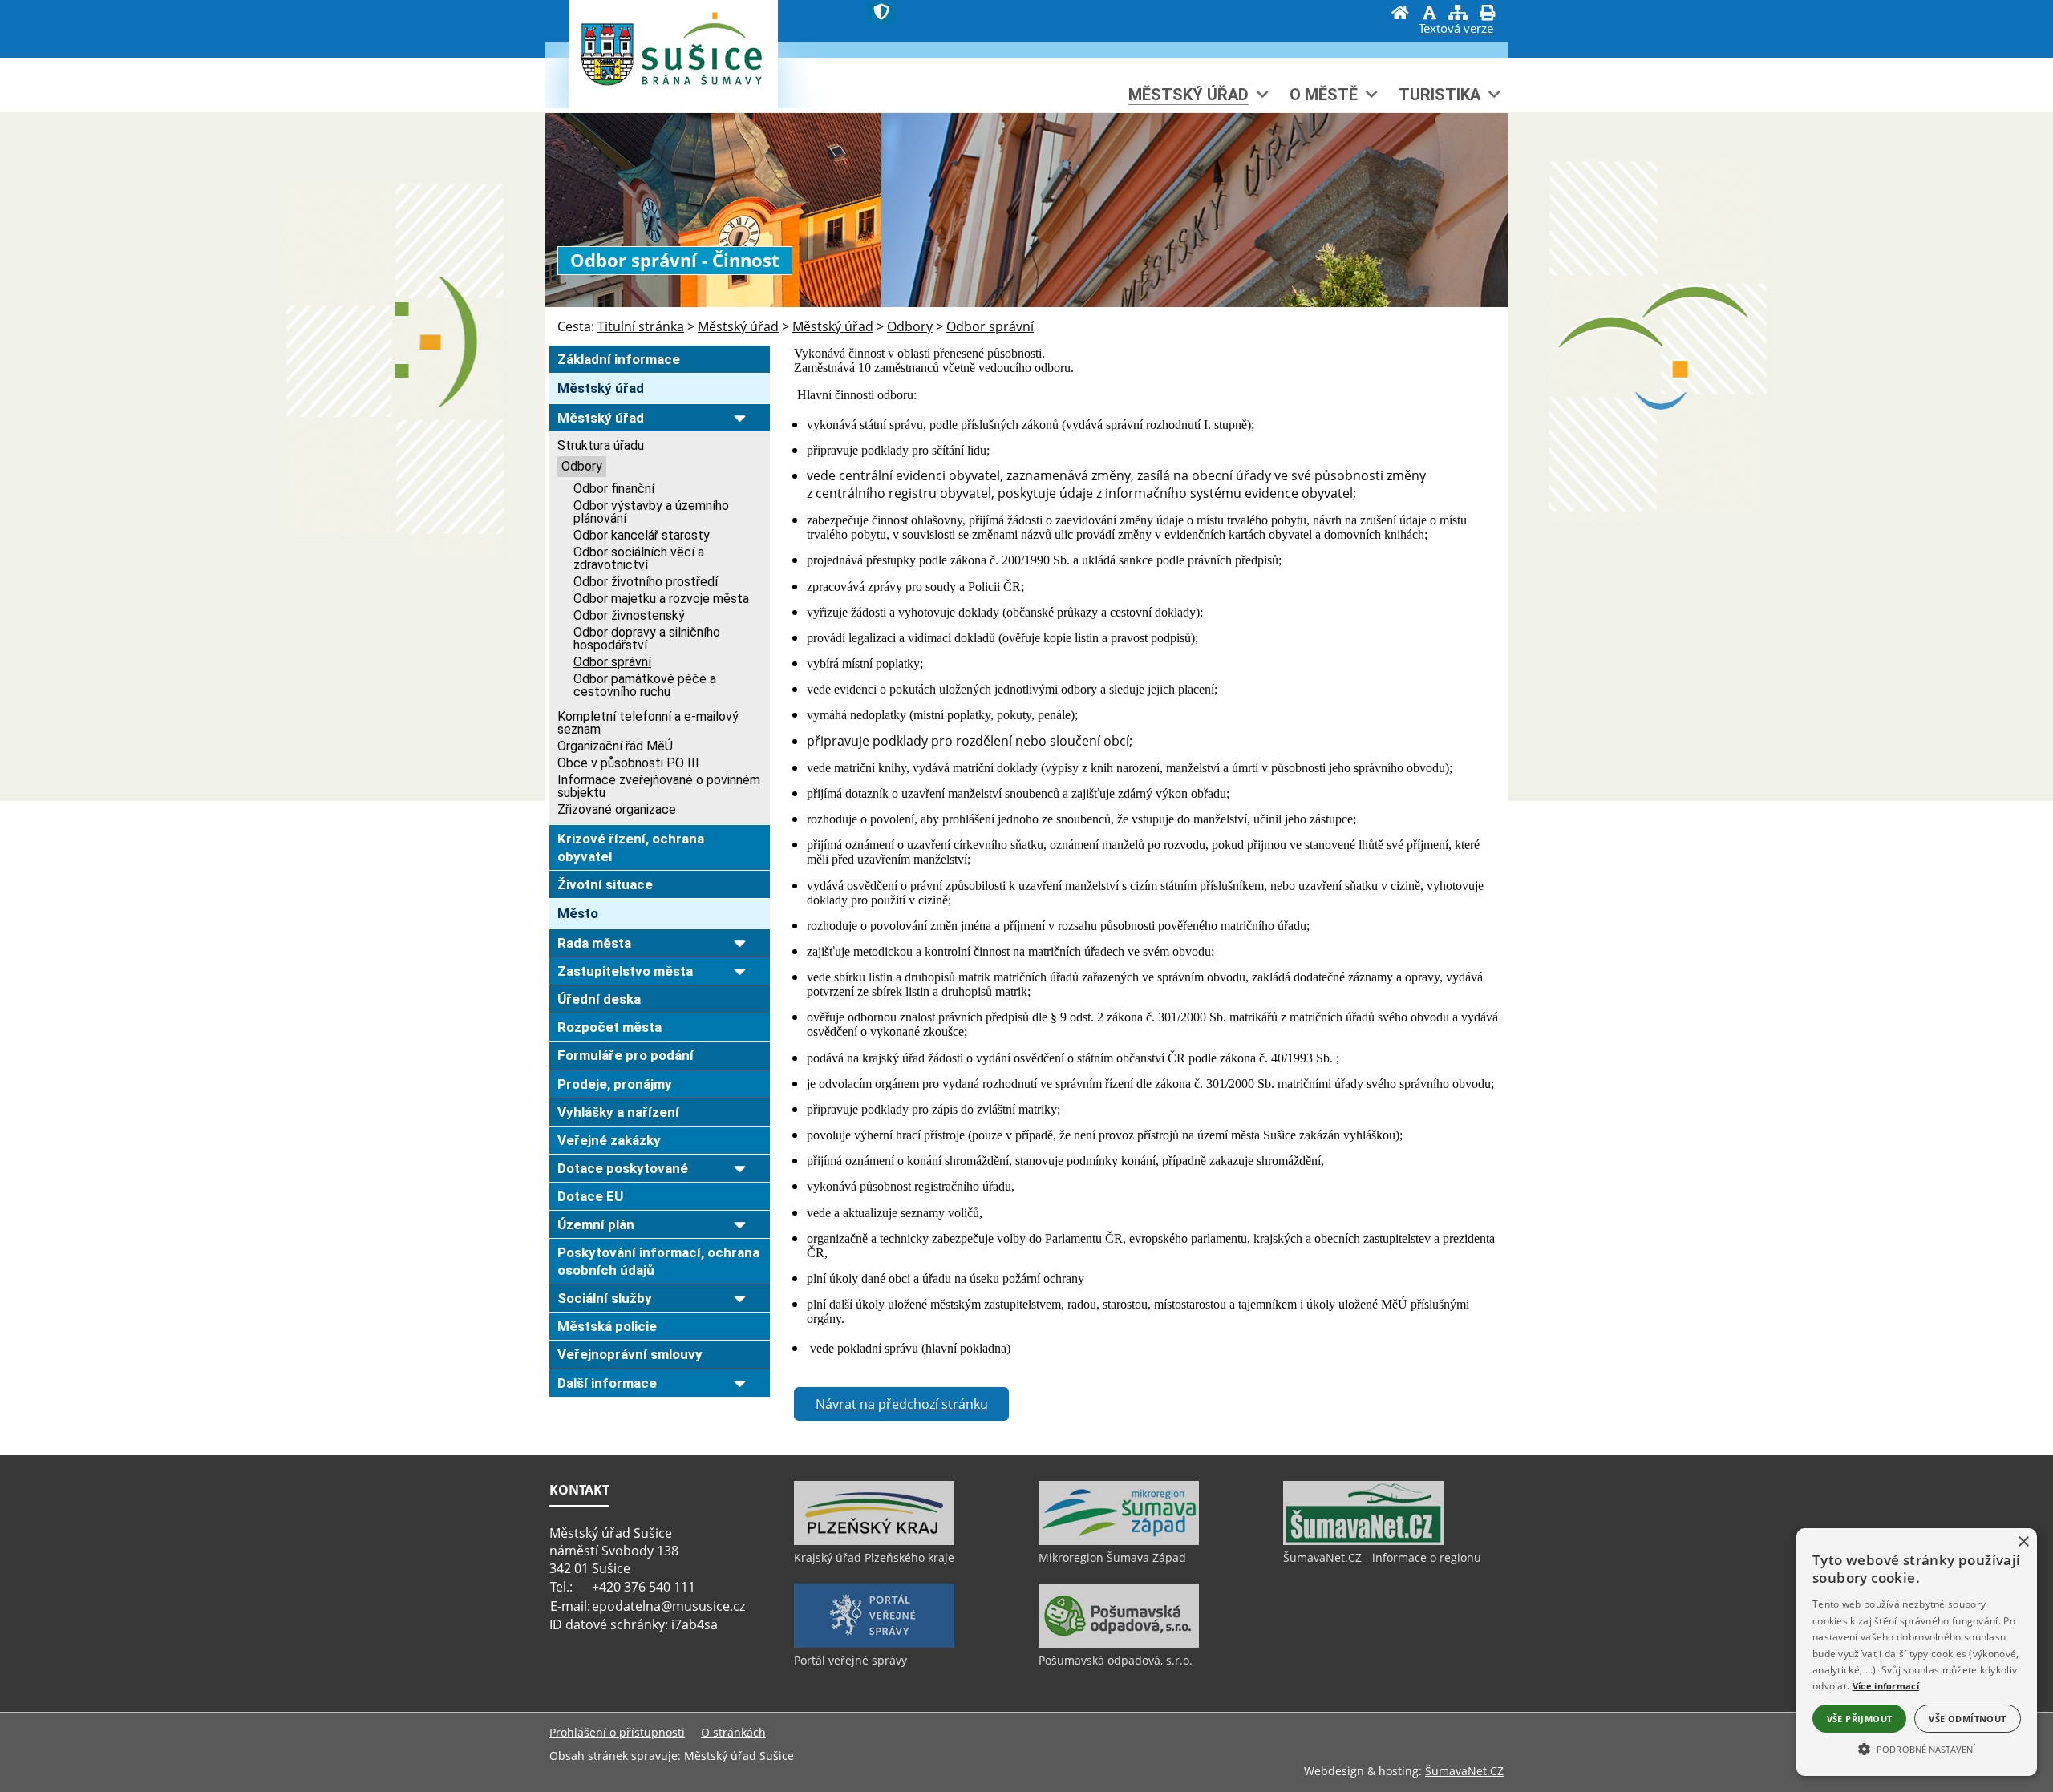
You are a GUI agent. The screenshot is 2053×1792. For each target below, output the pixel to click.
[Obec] (703, 67)
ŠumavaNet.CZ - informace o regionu (1382, 1557)
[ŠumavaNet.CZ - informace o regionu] (1363, 1541)
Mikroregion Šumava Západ (1112, 1557)
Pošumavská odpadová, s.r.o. (1116, 1660)
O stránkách (733, 1732)
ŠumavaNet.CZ (1464, 1771)
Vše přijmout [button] (1860, 1719)
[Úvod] (1400, 14)
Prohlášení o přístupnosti (617, 1732)
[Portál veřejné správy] (874, 1644)
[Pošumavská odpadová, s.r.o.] (1119, 1644)
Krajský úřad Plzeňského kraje (874, 1557)
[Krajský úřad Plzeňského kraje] (874, 1541)
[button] (1917, 1748)
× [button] (2023, 1542)
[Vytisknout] (1487, 14)
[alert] (1917, 1652)
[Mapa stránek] (1458, 14)
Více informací (1886, 1686)
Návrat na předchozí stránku (902, 1404)
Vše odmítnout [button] (1967, 1719)
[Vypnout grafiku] (1429, 14)
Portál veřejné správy (850, 1660)
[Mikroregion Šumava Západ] (1119, 1541)
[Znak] (881, 12)
